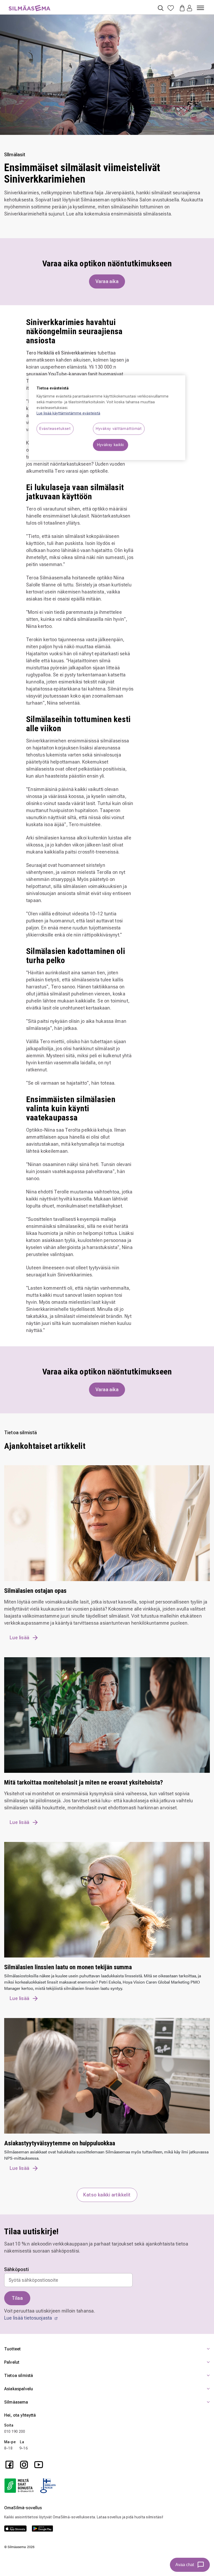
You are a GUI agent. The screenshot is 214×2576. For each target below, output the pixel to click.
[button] (189, 8)
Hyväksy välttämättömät (119, 429)
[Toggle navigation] (200, 6)
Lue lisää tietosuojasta (29, 2318)
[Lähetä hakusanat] (161, 8)
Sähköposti (17, 2269)
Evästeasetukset (55, 429)
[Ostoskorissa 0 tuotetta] (181, 8)
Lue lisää (20, 1638)
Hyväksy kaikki (111, 445)
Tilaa (17, 2298)
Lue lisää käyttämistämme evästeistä (68, 413)
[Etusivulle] (29, 5)
